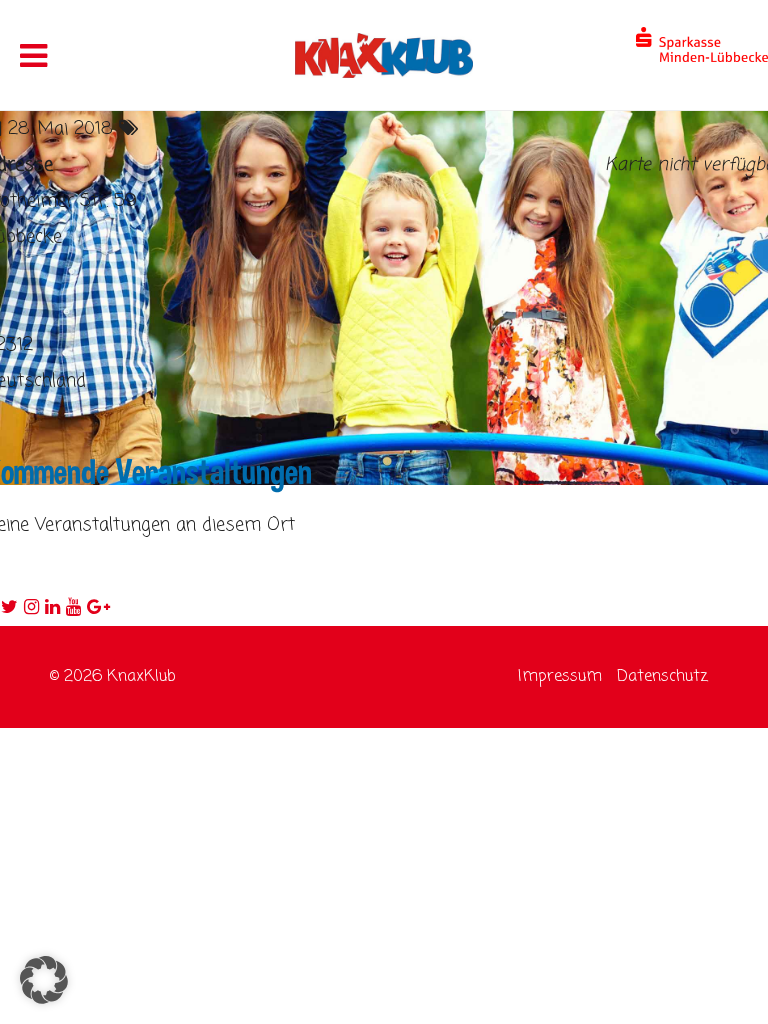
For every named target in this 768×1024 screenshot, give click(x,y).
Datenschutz (662, 677)
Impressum (560, 677)
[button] (44, 980)
